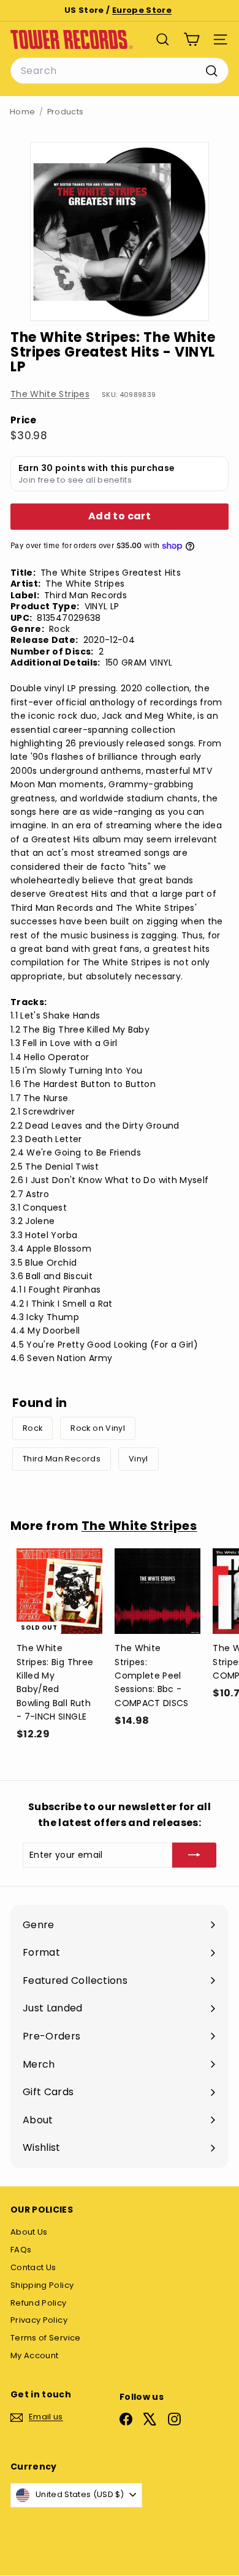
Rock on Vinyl (98, 1428)
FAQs (21, 2250)
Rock (32, 1428)
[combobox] (120, 71)
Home (22, 112)
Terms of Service (46, 2338)
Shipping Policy (42, 2285)
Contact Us (33, 2267)
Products (66, 112)
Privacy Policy (39, 2320)
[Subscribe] (194, 1855)
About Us (29, 2232)
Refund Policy (39, 2303)
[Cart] (192, 39)
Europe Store (142, 10)
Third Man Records (62, 1459)
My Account (35, 2355)
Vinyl (138, 1459)
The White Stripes (50, 394)
